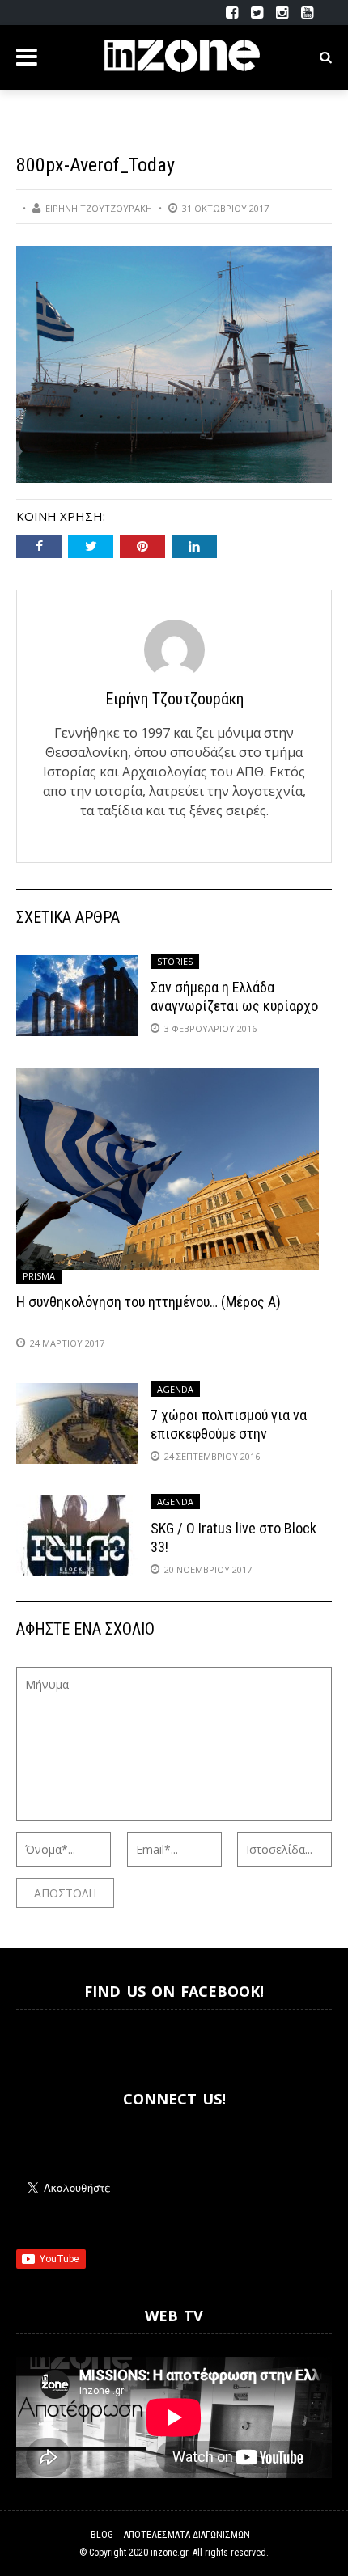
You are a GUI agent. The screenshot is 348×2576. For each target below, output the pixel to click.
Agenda (175, 1389)
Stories (175, 961)
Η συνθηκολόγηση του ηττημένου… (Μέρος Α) (149, 1302)
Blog (102, 2535)
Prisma (39, 1276)
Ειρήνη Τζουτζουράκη (99, 208)
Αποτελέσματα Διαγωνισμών (187, 2535)
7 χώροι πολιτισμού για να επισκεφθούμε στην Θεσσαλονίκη (229, 1434)
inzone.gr (169, 2553)
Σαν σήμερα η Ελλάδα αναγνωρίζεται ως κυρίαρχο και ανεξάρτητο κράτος (234, 1006)
